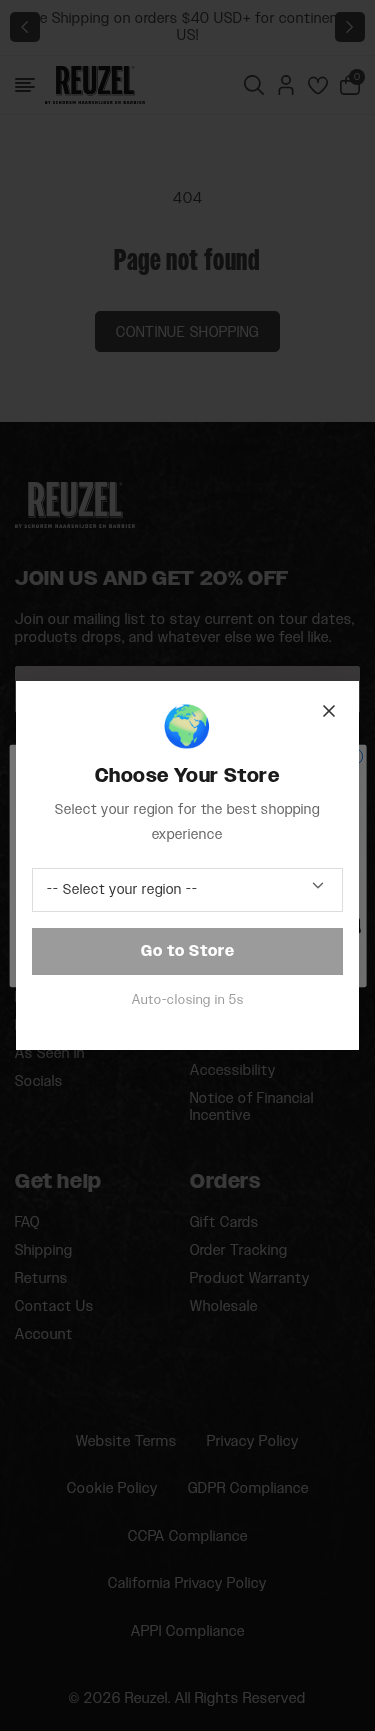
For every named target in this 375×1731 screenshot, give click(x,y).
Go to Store (188, 951)
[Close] (329, 711)
